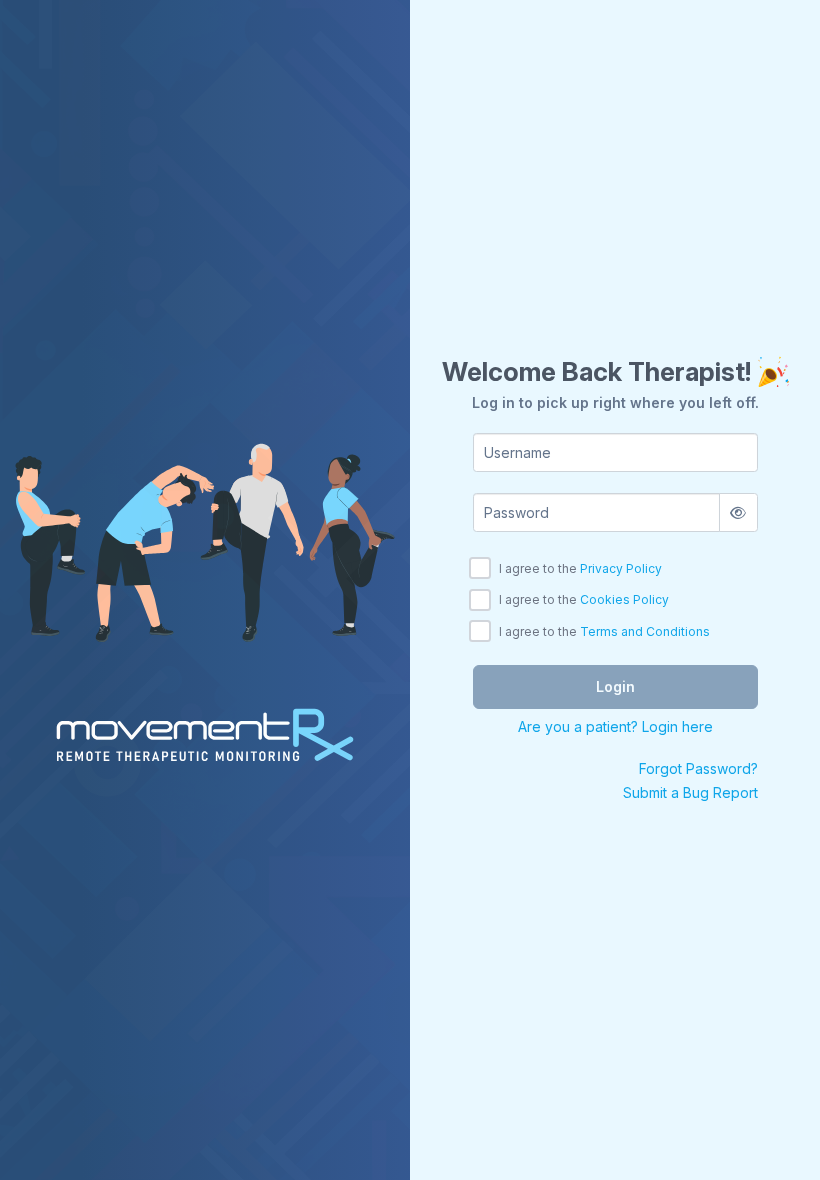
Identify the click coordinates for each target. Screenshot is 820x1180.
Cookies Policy (624, 599)
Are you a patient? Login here (615, 726)
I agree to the (580, 568)
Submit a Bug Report (690, 792)
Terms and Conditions (645, 631)
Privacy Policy (621, 568)
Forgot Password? (698, 768)
